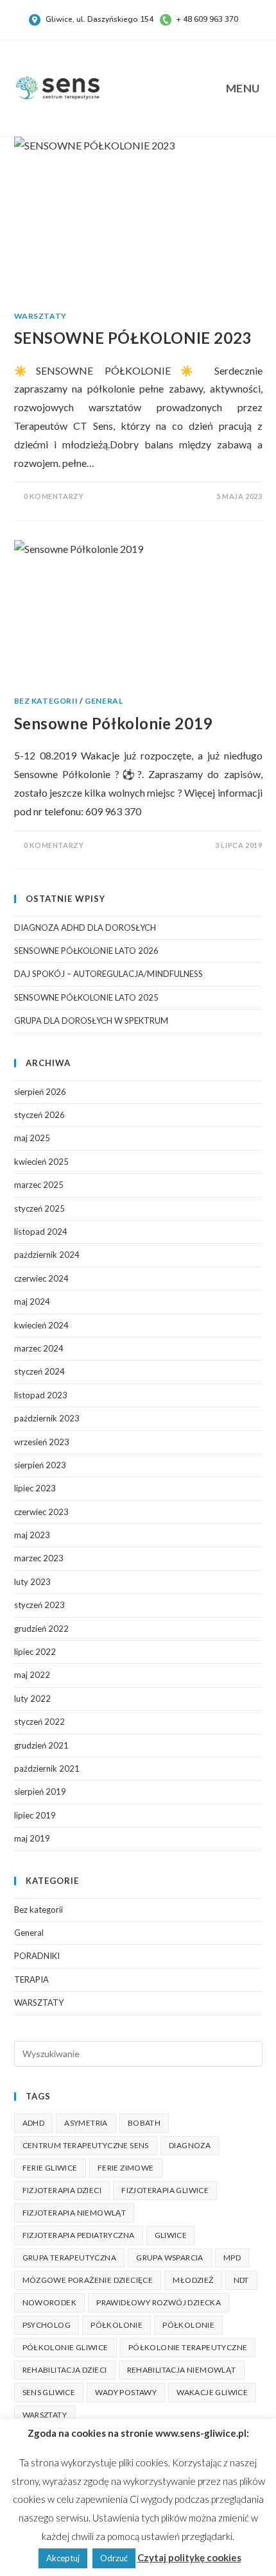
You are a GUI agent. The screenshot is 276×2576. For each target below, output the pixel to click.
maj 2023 (32, 1535)
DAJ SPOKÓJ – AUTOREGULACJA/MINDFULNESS (108, 974)
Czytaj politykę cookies (189, 2557)
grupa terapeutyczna (70, 2258)
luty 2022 (32, 1699)
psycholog (47, 2325)
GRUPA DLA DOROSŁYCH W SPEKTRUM (91, 1021)
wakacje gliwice (212, 2392)
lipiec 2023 (35, 1488)
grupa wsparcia (170, 2258)
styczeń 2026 (39, 1115)
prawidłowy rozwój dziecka (159, 2302)
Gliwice (171, 2235)
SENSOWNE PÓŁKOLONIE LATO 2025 (86, 997)
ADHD (34, 2123)
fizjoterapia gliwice (165, 2190)
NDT (241, 2280)
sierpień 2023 (40, 1465)
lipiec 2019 (35, 1815)
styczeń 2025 (39, 1208)
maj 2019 (32, 1838)
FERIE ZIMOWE (126, 2168)
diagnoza (190, 2145)
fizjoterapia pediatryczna (79, 2235)
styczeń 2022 (39, 1722)
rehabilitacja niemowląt (182, 2370)
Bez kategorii (46, 701)
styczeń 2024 (39, 1371)
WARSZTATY (40, 316)
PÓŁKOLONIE (116, 2325)
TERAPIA (31, 1979)
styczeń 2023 (39, 1605)
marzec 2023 (39, 1558)
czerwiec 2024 (41, 1278)
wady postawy (126, 2392)
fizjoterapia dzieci (62, 2190)
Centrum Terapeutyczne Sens (86, 2145)
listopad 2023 (41, 1395)
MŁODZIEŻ (193, 2280)
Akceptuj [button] (63, 2558)
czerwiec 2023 (41, 1512)
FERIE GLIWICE (50, 2168)
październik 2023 (47, 1418)
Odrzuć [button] (114, 2558)
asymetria (86, 2123)
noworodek (50, 2302)
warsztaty (45, 2415)
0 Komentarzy (54, 496)
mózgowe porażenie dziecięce (88, 2280)
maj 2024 (32, 1301)
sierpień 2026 (40, 1092)
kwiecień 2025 (41, 1162)
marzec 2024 (39, 1348)
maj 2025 (32, 1138)
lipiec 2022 (35, 1652)
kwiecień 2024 (41, 1325)
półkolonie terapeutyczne (188, 2347)
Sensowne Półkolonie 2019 (113, 723)
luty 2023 (32, 1582)
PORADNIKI (37, 1956)
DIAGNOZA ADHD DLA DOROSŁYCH (85, 928)
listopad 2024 (41, 1232)
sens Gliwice (49, 2392)
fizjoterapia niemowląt (74, 2213)
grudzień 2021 (41, 1745)
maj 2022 (32, 1675)
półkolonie (188, 2325)
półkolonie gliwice (65, 2347)
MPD (232, 2258)
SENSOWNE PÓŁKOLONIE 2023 (133, 338)
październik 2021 (47, 1768)
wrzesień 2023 (42, 1442)
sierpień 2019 (40, 1792)
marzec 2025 (39, 1185)
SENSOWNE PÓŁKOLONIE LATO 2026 (86, 951)
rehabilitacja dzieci (65, 2370)
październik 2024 (47, 1255)
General (104, 701)
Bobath (144, 2123)
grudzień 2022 (41, 1629)
